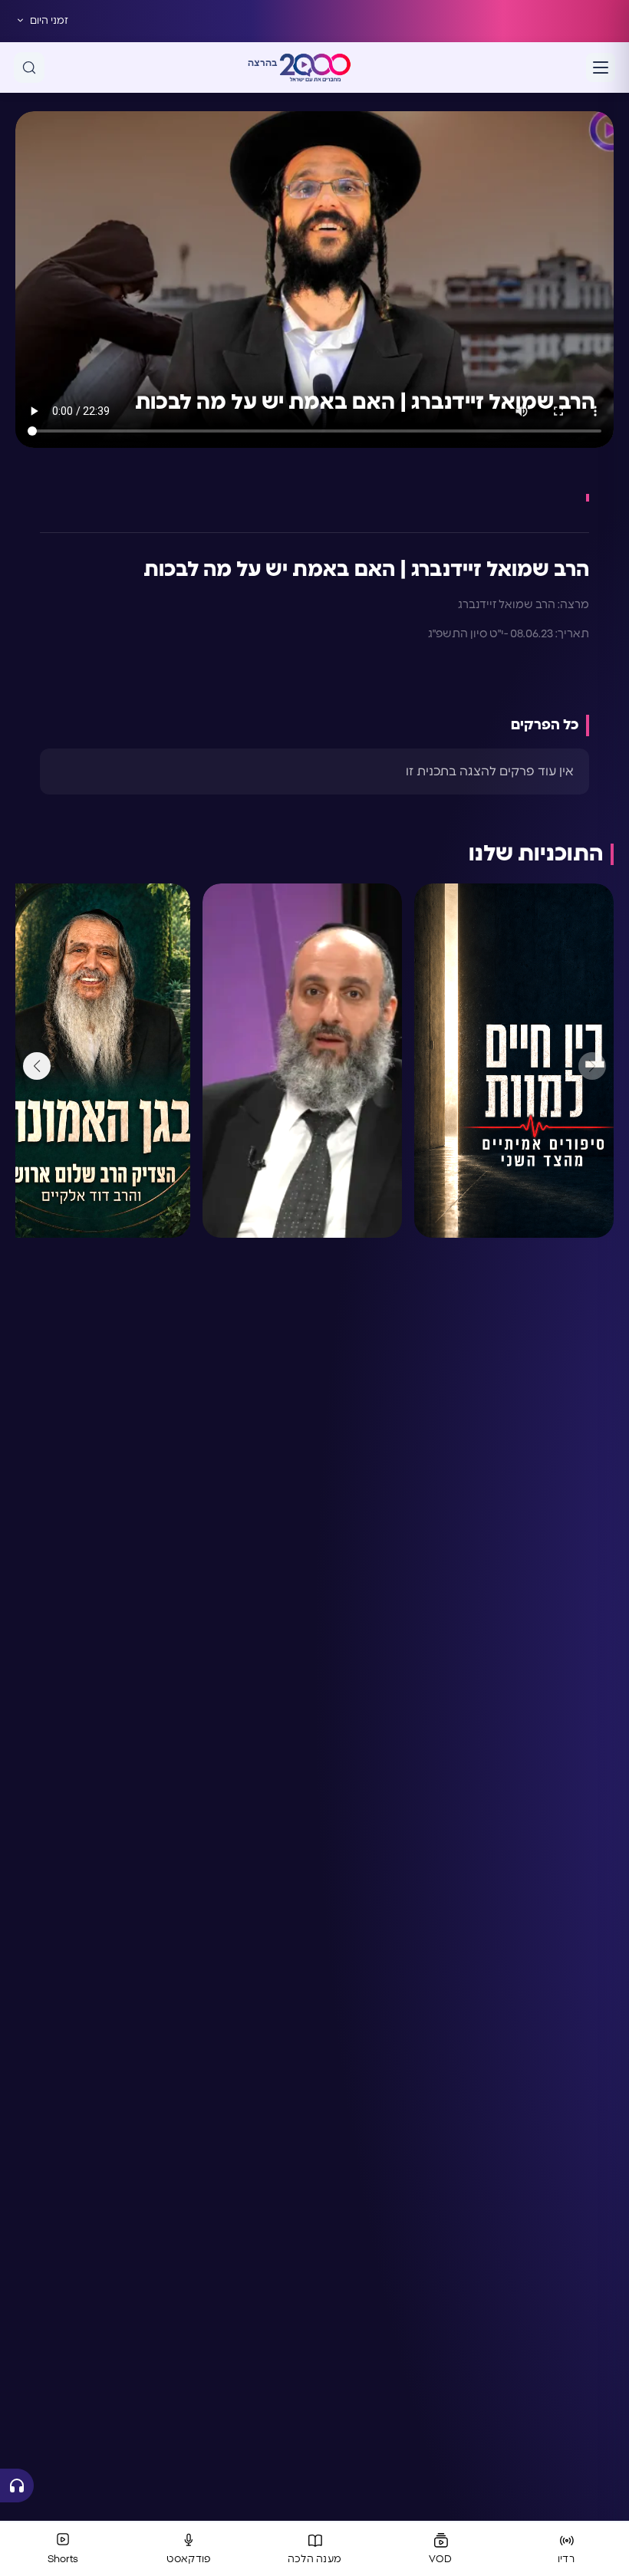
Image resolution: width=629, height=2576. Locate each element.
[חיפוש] (29, 67)
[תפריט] (601, 67)
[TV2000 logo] (315, 67)
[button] (37, 1066)
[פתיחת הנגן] (17, 2486)
